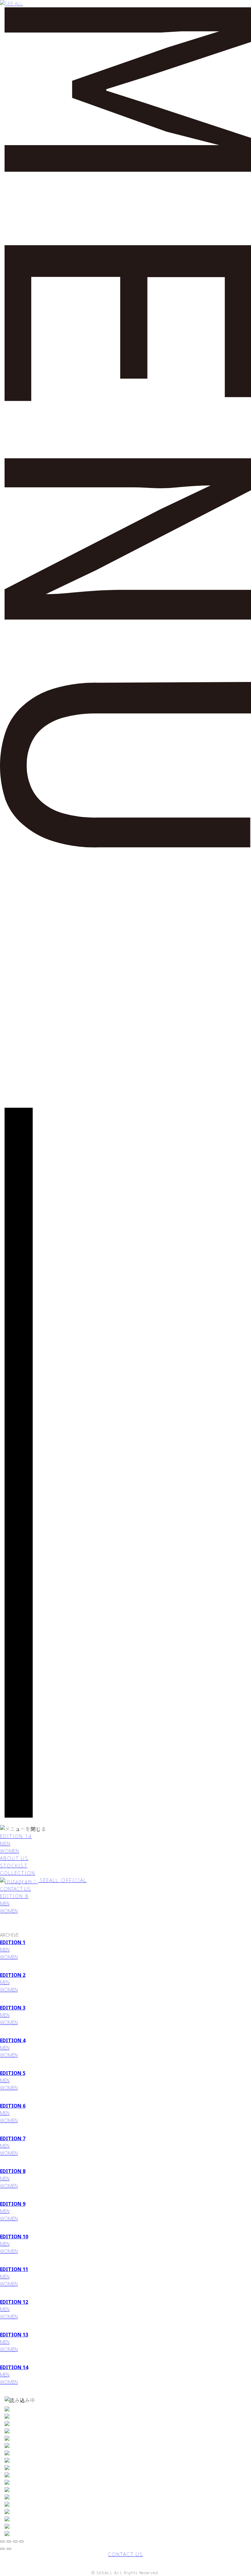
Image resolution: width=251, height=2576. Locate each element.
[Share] (2, 2541)
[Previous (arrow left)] (2, 2549)
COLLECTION (18, 1873)
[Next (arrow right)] (9, 2549)
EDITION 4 (13, 2040)
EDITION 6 (13, 2106)
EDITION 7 (13, 2138)
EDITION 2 (13, 1975)
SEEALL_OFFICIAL (62, 1880)
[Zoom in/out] (21, 2541)
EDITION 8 (14, 1896)
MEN (5, 1844)
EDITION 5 (13, 2073)
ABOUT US (14, 1858)
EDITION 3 (13, 2008)
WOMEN (9, 1851)
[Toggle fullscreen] (15, 2541)
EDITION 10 (14, 2237)
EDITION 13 (14, 2335)
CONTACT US (15, 1889)
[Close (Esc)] (9, 2541)
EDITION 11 (14, 2269)
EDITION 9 (13, 2204)
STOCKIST (14, 1866)
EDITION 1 (13, 1942)
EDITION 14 (16, 1836)
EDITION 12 (14, 2302)
